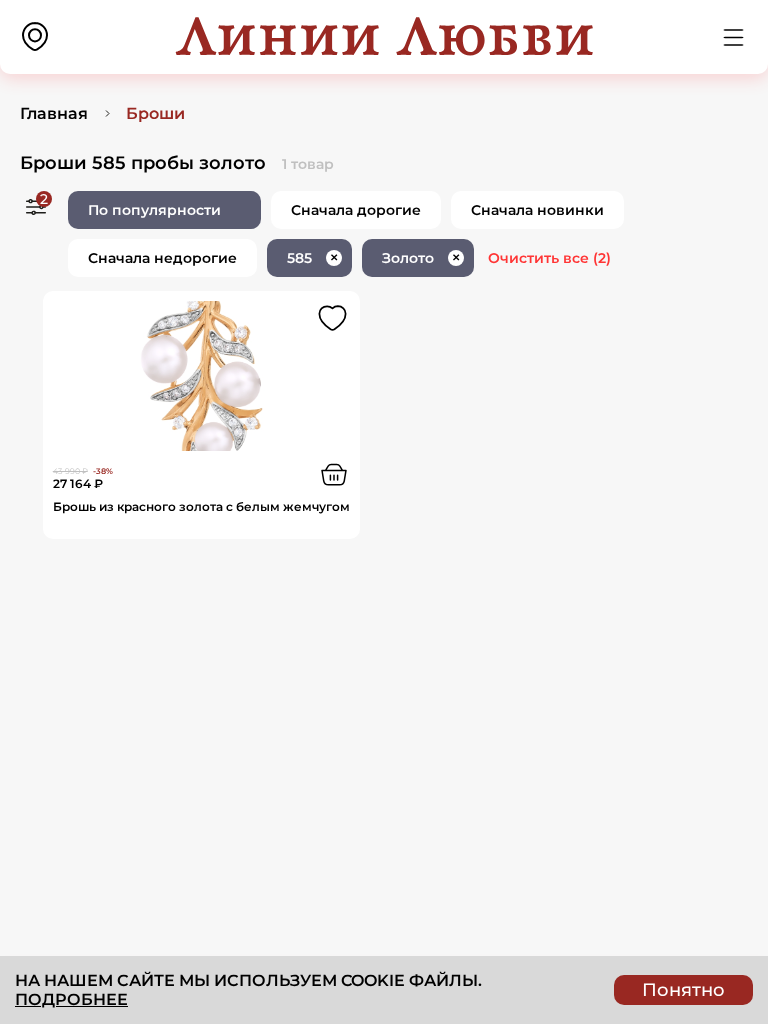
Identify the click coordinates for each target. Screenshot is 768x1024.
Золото (421, 258)
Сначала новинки (537, 210)
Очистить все (549, 258)
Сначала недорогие (162, 258)
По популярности (154, 210)
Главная (54, 113)
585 (312, 258)
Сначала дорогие (356, 210)
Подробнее (71, 999)
